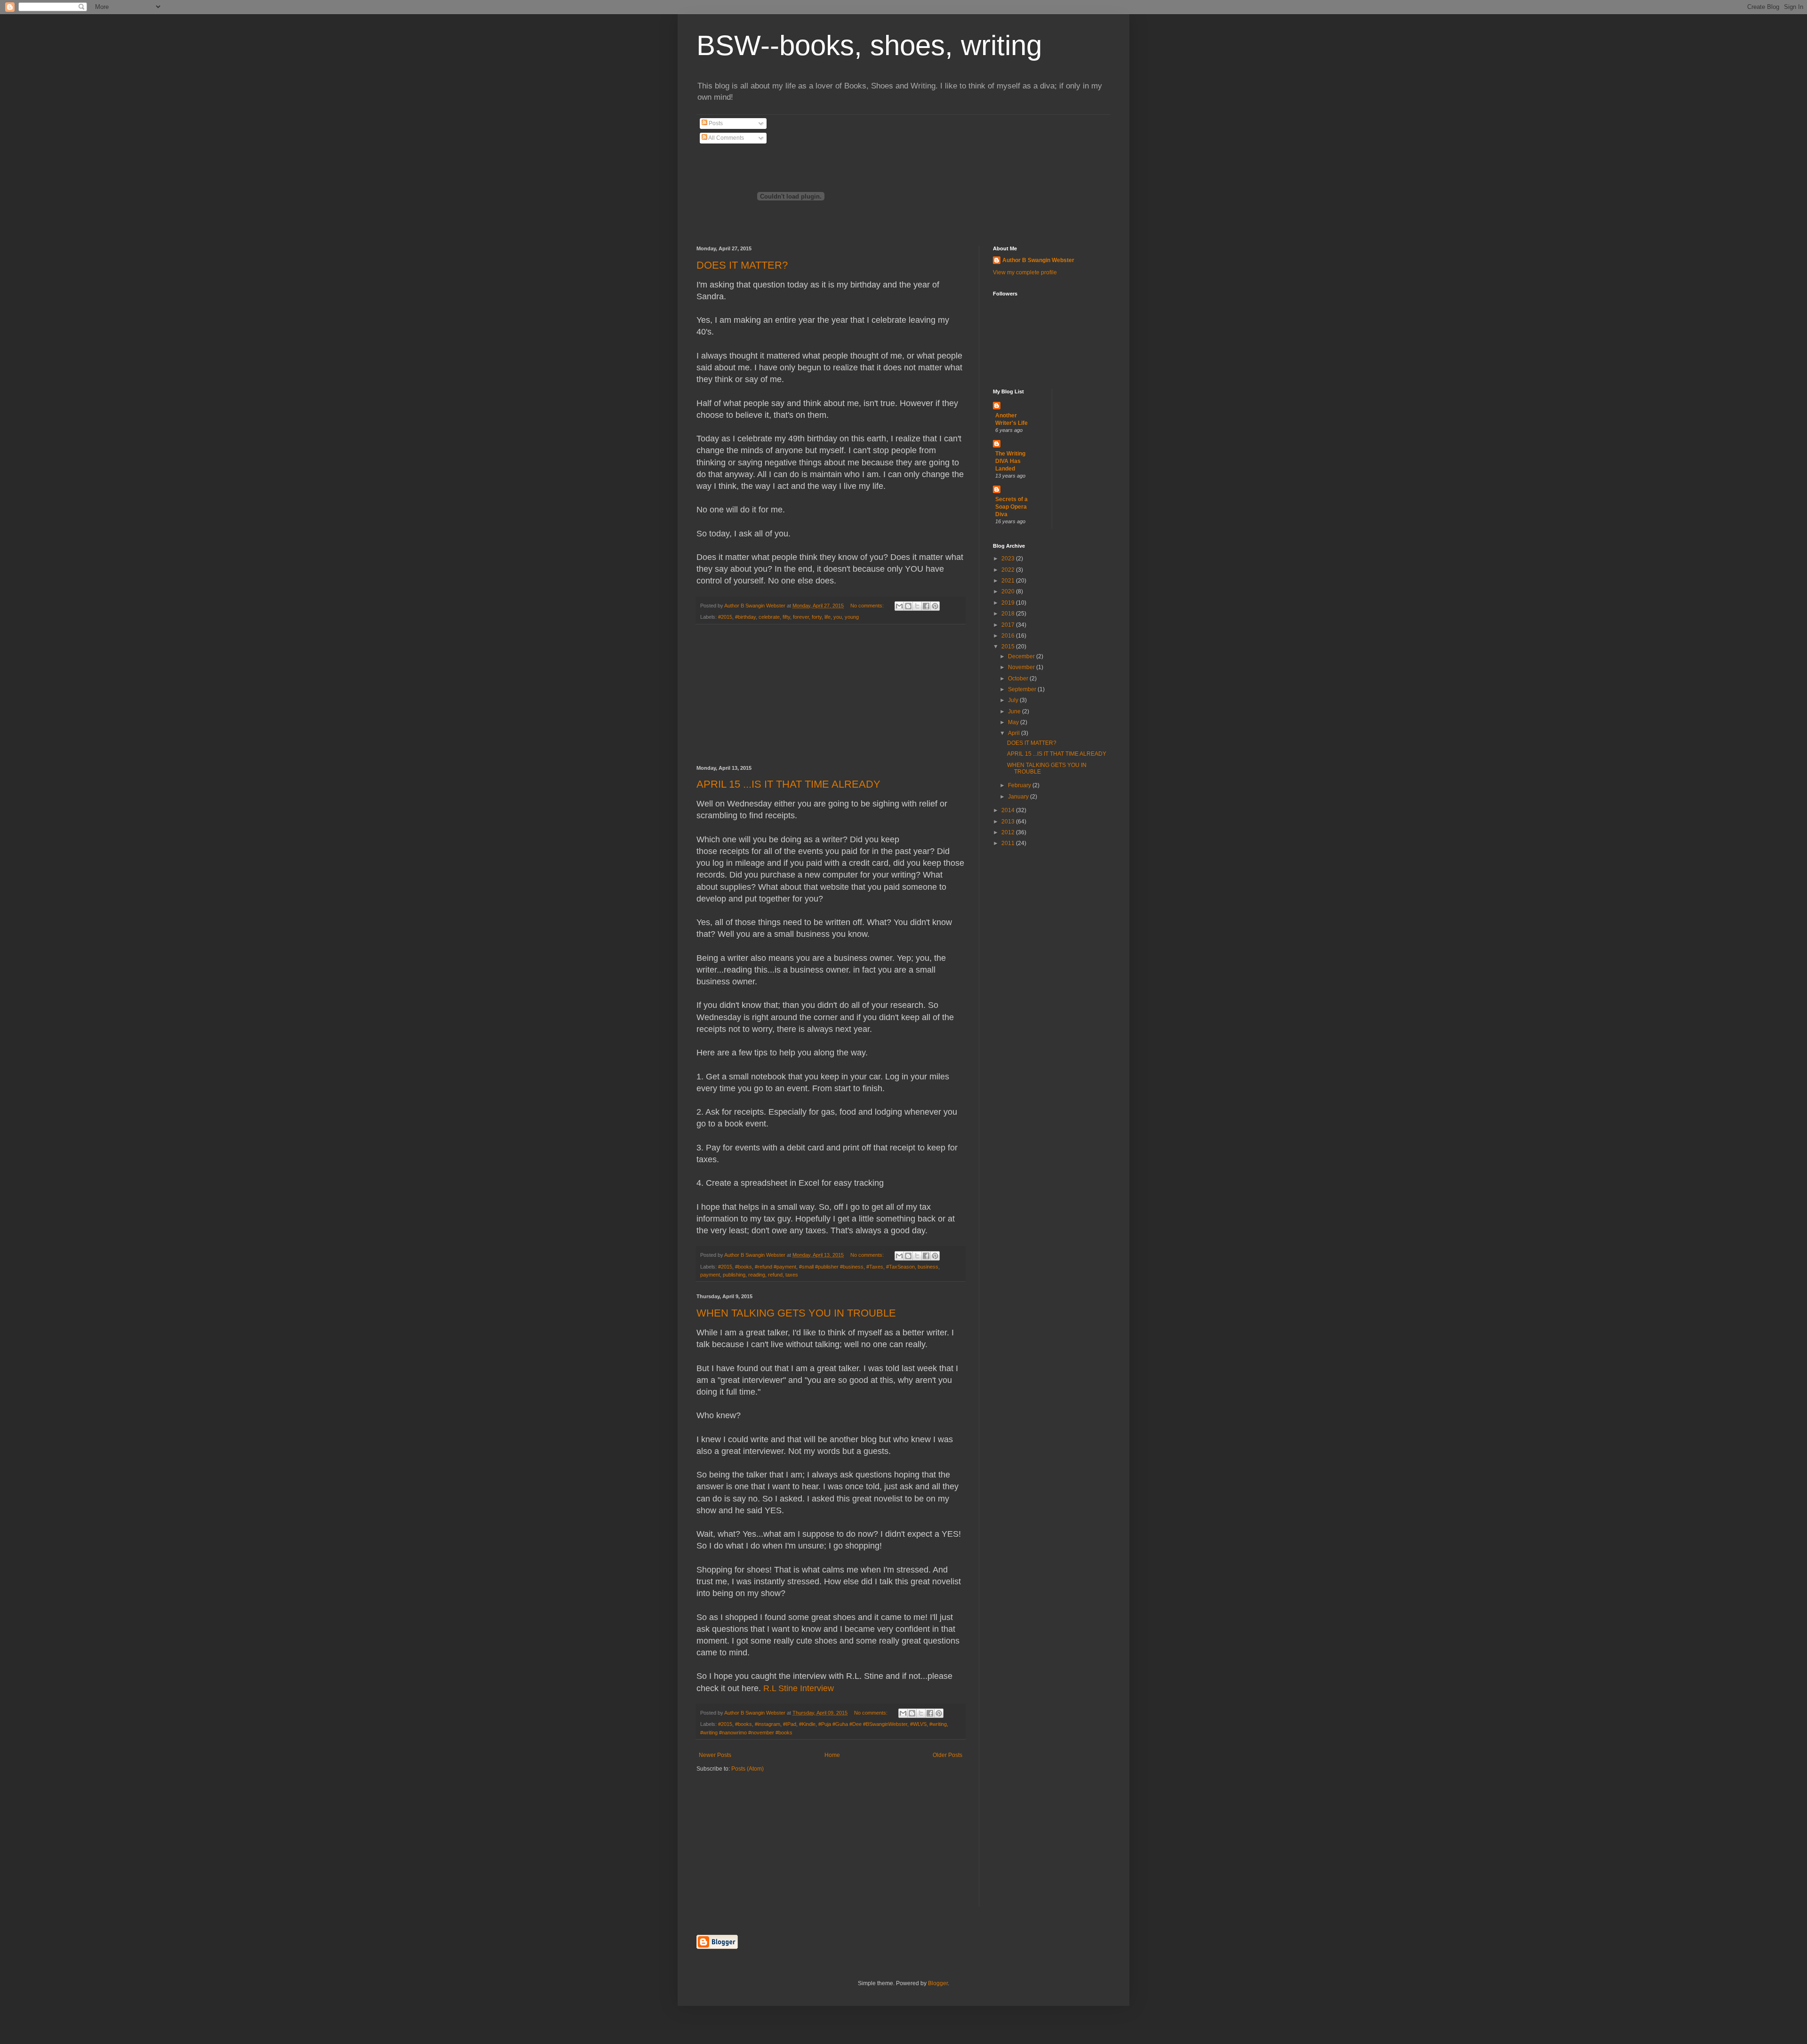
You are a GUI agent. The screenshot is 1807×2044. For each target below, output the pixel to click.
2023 (1009, 559)
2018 (1009, 614)
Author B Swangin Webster (1038, 260)
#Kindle (807, 1724)
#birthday (745, 617)
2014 (1009, 810)
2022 (1009, 570)
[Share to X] (917, 606)
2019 (1009, 603)
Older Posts (947, 1755)
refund (775, 1275)
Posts (715, 123)
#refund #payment (776, 1267)
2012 (1009, 832)
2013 (1009, 822)
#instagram (768, 1724)
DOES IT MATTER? (742, 265)
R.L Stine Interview (799, 1688)
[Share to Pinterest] (935, 606)
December (1022, 656)
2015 (1009, 647)
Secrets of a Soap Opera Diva (1011, 507)
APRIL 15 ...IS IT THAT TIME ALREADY (788, 784)
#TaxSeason (900, 1267)
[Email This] (899, 606)
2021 (1009, 581)
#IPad (790, 1724)
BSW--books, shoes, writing (869, 45)
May (1014, 722)
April (1015, 733)
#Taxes (875, 1267)
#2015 (725, 617)
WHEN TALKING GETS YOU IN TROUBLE (796, 1313)
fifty (786, 617)
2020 (1009, 591)
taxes (792, 1275)
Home (832, 1755)
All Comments (726, 138)
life (828, 617)
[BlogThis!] (908, 606)
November (1022, 667)
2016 (1009, 636)
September (1023, 689)
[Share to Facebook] (926, 606)
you (838, 617)
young (852, 617)
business (928, 1267)
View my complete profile (1025, 272)
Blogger (938, 1983)
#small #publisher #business (831, 1267)
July (1014, 700)
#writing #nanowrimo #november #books (746, 1733)
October (1019, 679)
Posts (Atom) (748, 1769)
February (1020, 785)
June (1015, 711)
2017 (1009, 625)
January (1019, 797)
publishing (734, 1275)
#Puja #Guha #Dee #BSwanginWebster (863, 1724)
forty (817, 617)
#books (744, 1267)
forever (801, 617)
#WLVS (918, 1724)
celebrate (769, 617)
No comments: (868, 606)
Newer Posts (715, 1755)
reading (757, 1275)
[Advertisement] (831, 695)
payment (710, 1275)
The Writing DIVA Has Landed (1010, 461)
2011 (1009, 843)
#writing (938, 1724)
